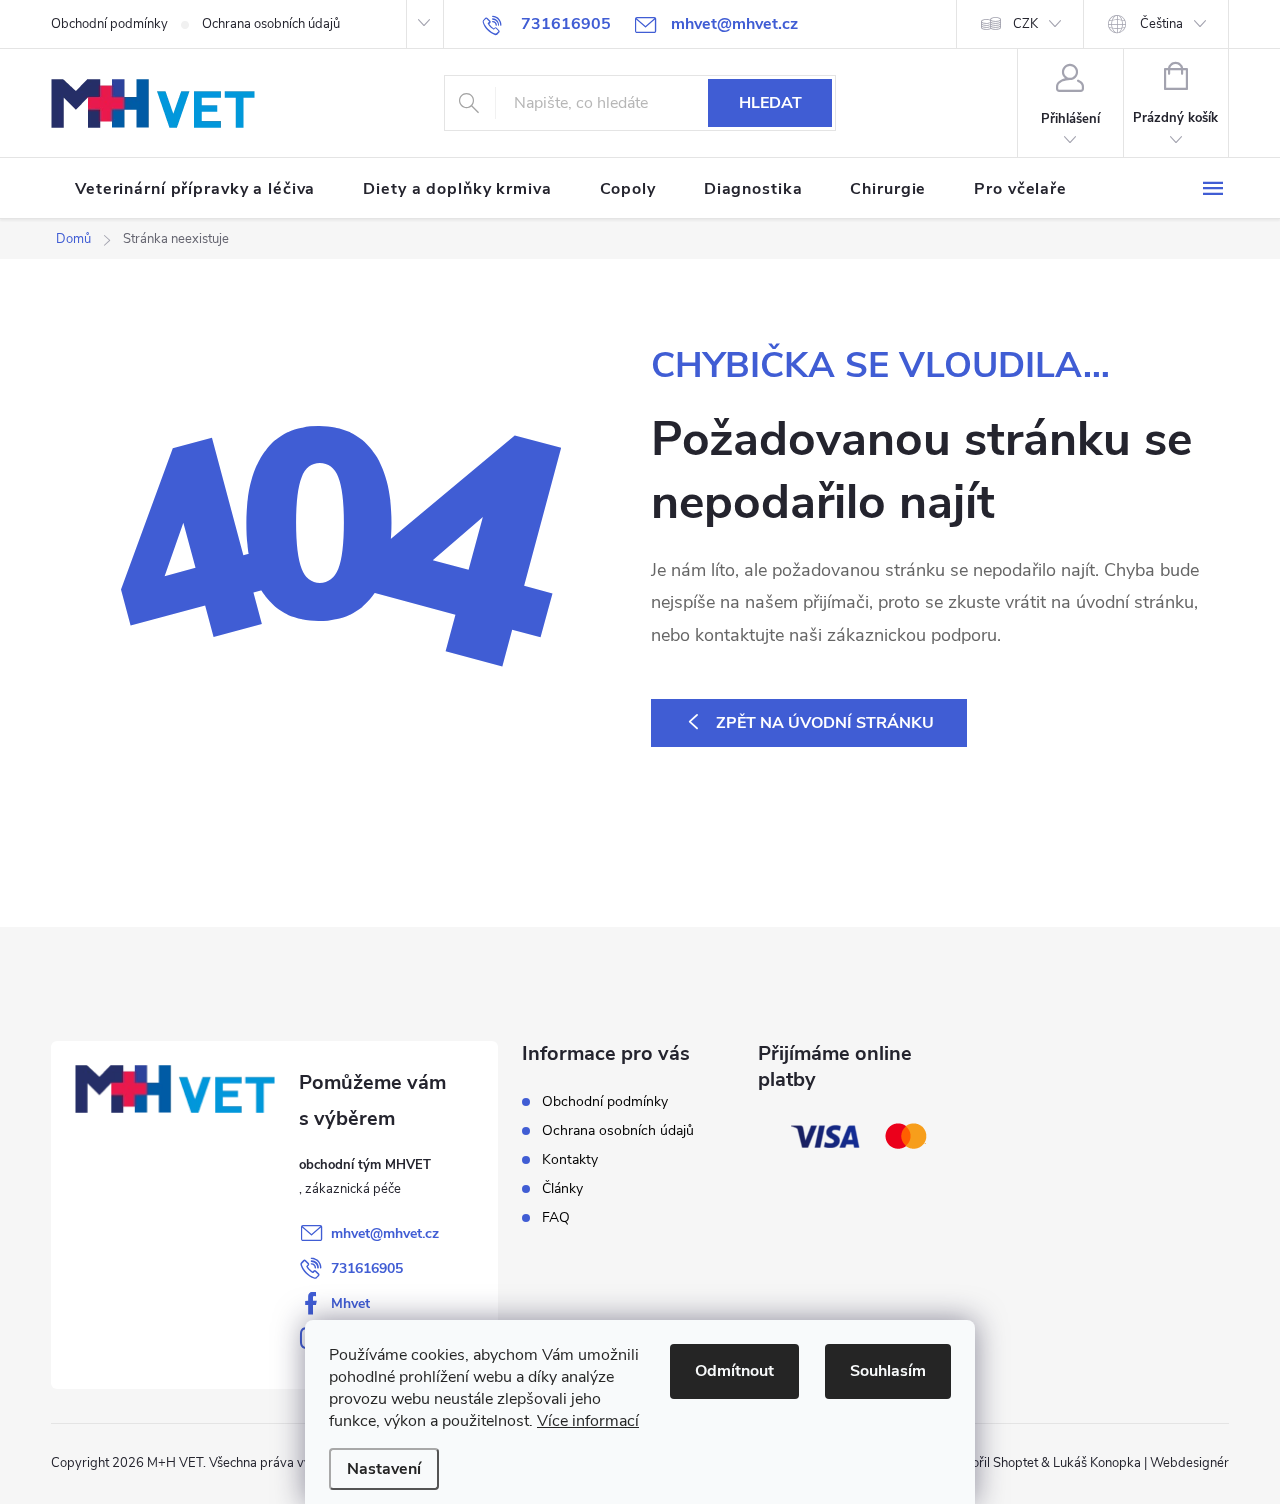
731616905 (367, 1268)
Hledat (770, 103)
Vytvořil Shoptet (991, 1463)
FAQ (556, 1217)
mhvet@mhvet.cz (385, 1233)
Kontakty (570, 1159)
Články (562, 1188)
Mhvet (350, 1303)
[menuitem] (195, 189)
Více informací (588, 1421)
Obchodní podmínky (109, 24)
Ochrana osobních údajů (271, 24)
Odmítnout (734, 1371)
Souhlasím (888, 1371)
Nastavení (384, 1469)
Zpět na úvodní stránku (825, 723)
